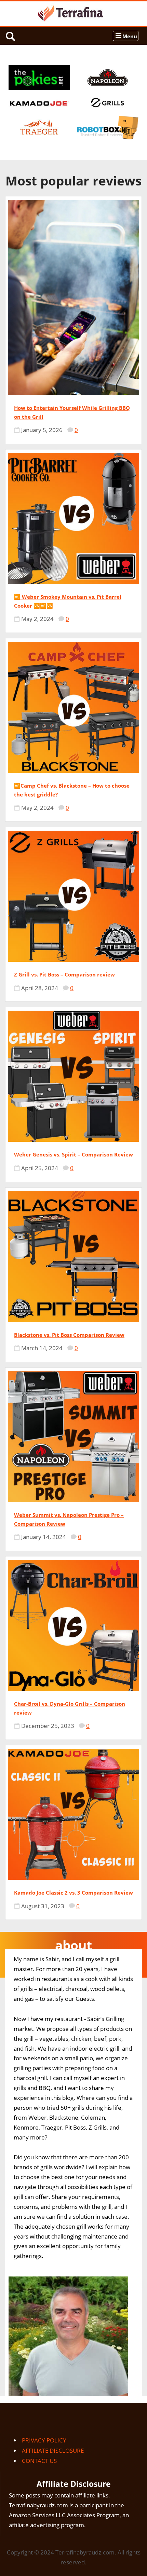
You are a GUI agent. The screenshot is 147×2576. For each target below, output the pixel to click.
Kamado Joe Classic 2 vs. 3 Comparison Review (73, 1893)
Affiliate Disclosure (53, 2450)
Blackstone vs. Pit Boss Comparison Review (69, 1335)
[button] (126, 36)
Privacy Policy (44, 2440)
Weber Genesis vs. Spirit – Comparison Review (73, 1154)
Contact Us (39, 2461)
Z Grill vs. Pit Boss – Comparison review (64, 974)
